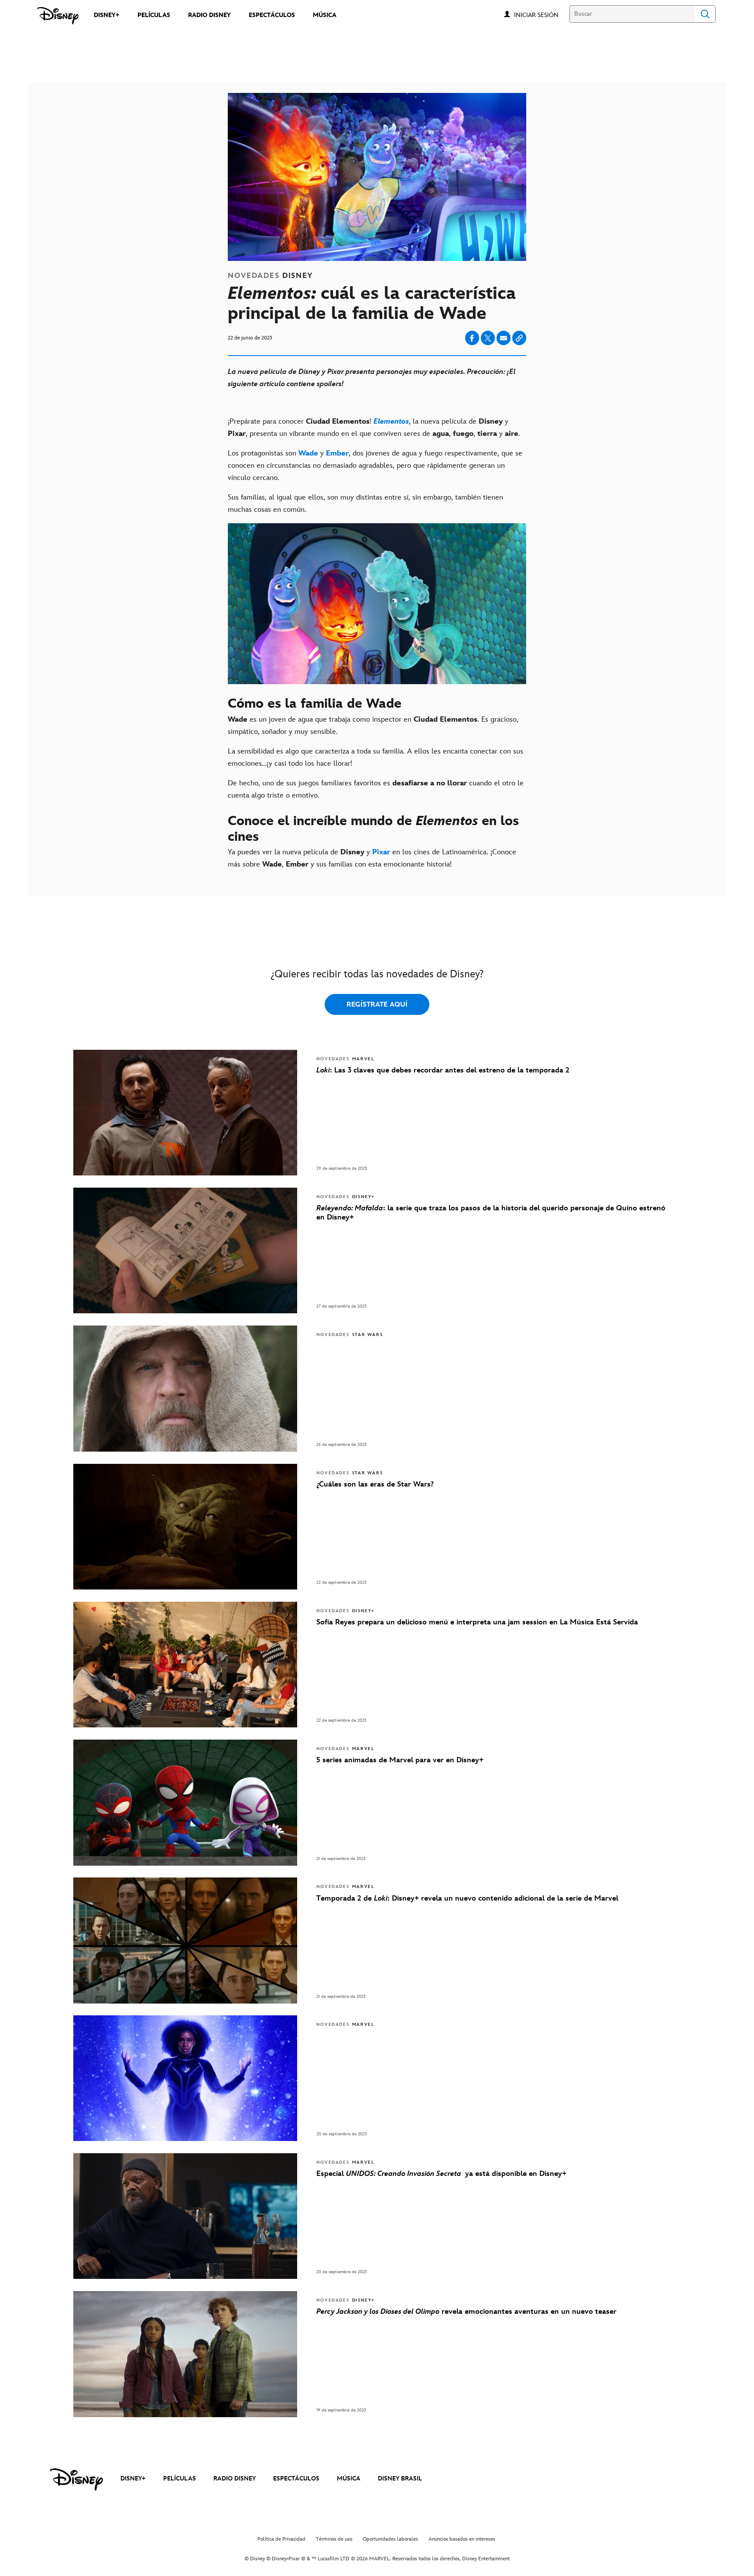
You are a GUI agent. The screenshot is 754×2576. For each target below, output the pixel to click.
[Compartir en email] (504, 338)
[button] (541, 15)
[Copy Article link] (519, 338)
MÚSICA (349, 2478)
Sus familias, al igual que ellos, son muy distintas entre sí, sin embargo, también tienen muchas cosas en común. (365, 504)
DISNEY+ (133, 2478)
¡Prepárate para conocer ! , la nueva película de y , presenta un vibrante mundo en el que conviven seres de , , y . (374, 428)
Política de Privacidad (281, 2539)
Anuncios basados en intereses (462, 2539)
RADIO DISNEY (235, 2478)
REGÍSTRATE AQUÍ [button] (377, 1005)
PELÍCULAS (180, 2478)
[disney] (76, 2480)
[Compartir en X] (488, 338)
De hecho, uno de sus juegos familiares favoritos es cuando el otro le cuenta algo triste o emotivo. (376, 789)
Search (705, 14)
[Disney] (58, 16)
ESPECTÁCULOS (296, 2478)
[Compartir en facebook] (472, 338)
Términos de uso (334, 2539)
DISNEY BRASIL (400, 2478)
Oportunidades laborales (390, 2539)
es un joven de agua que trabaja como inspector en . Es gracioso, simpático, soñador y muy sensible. (373, 726)
